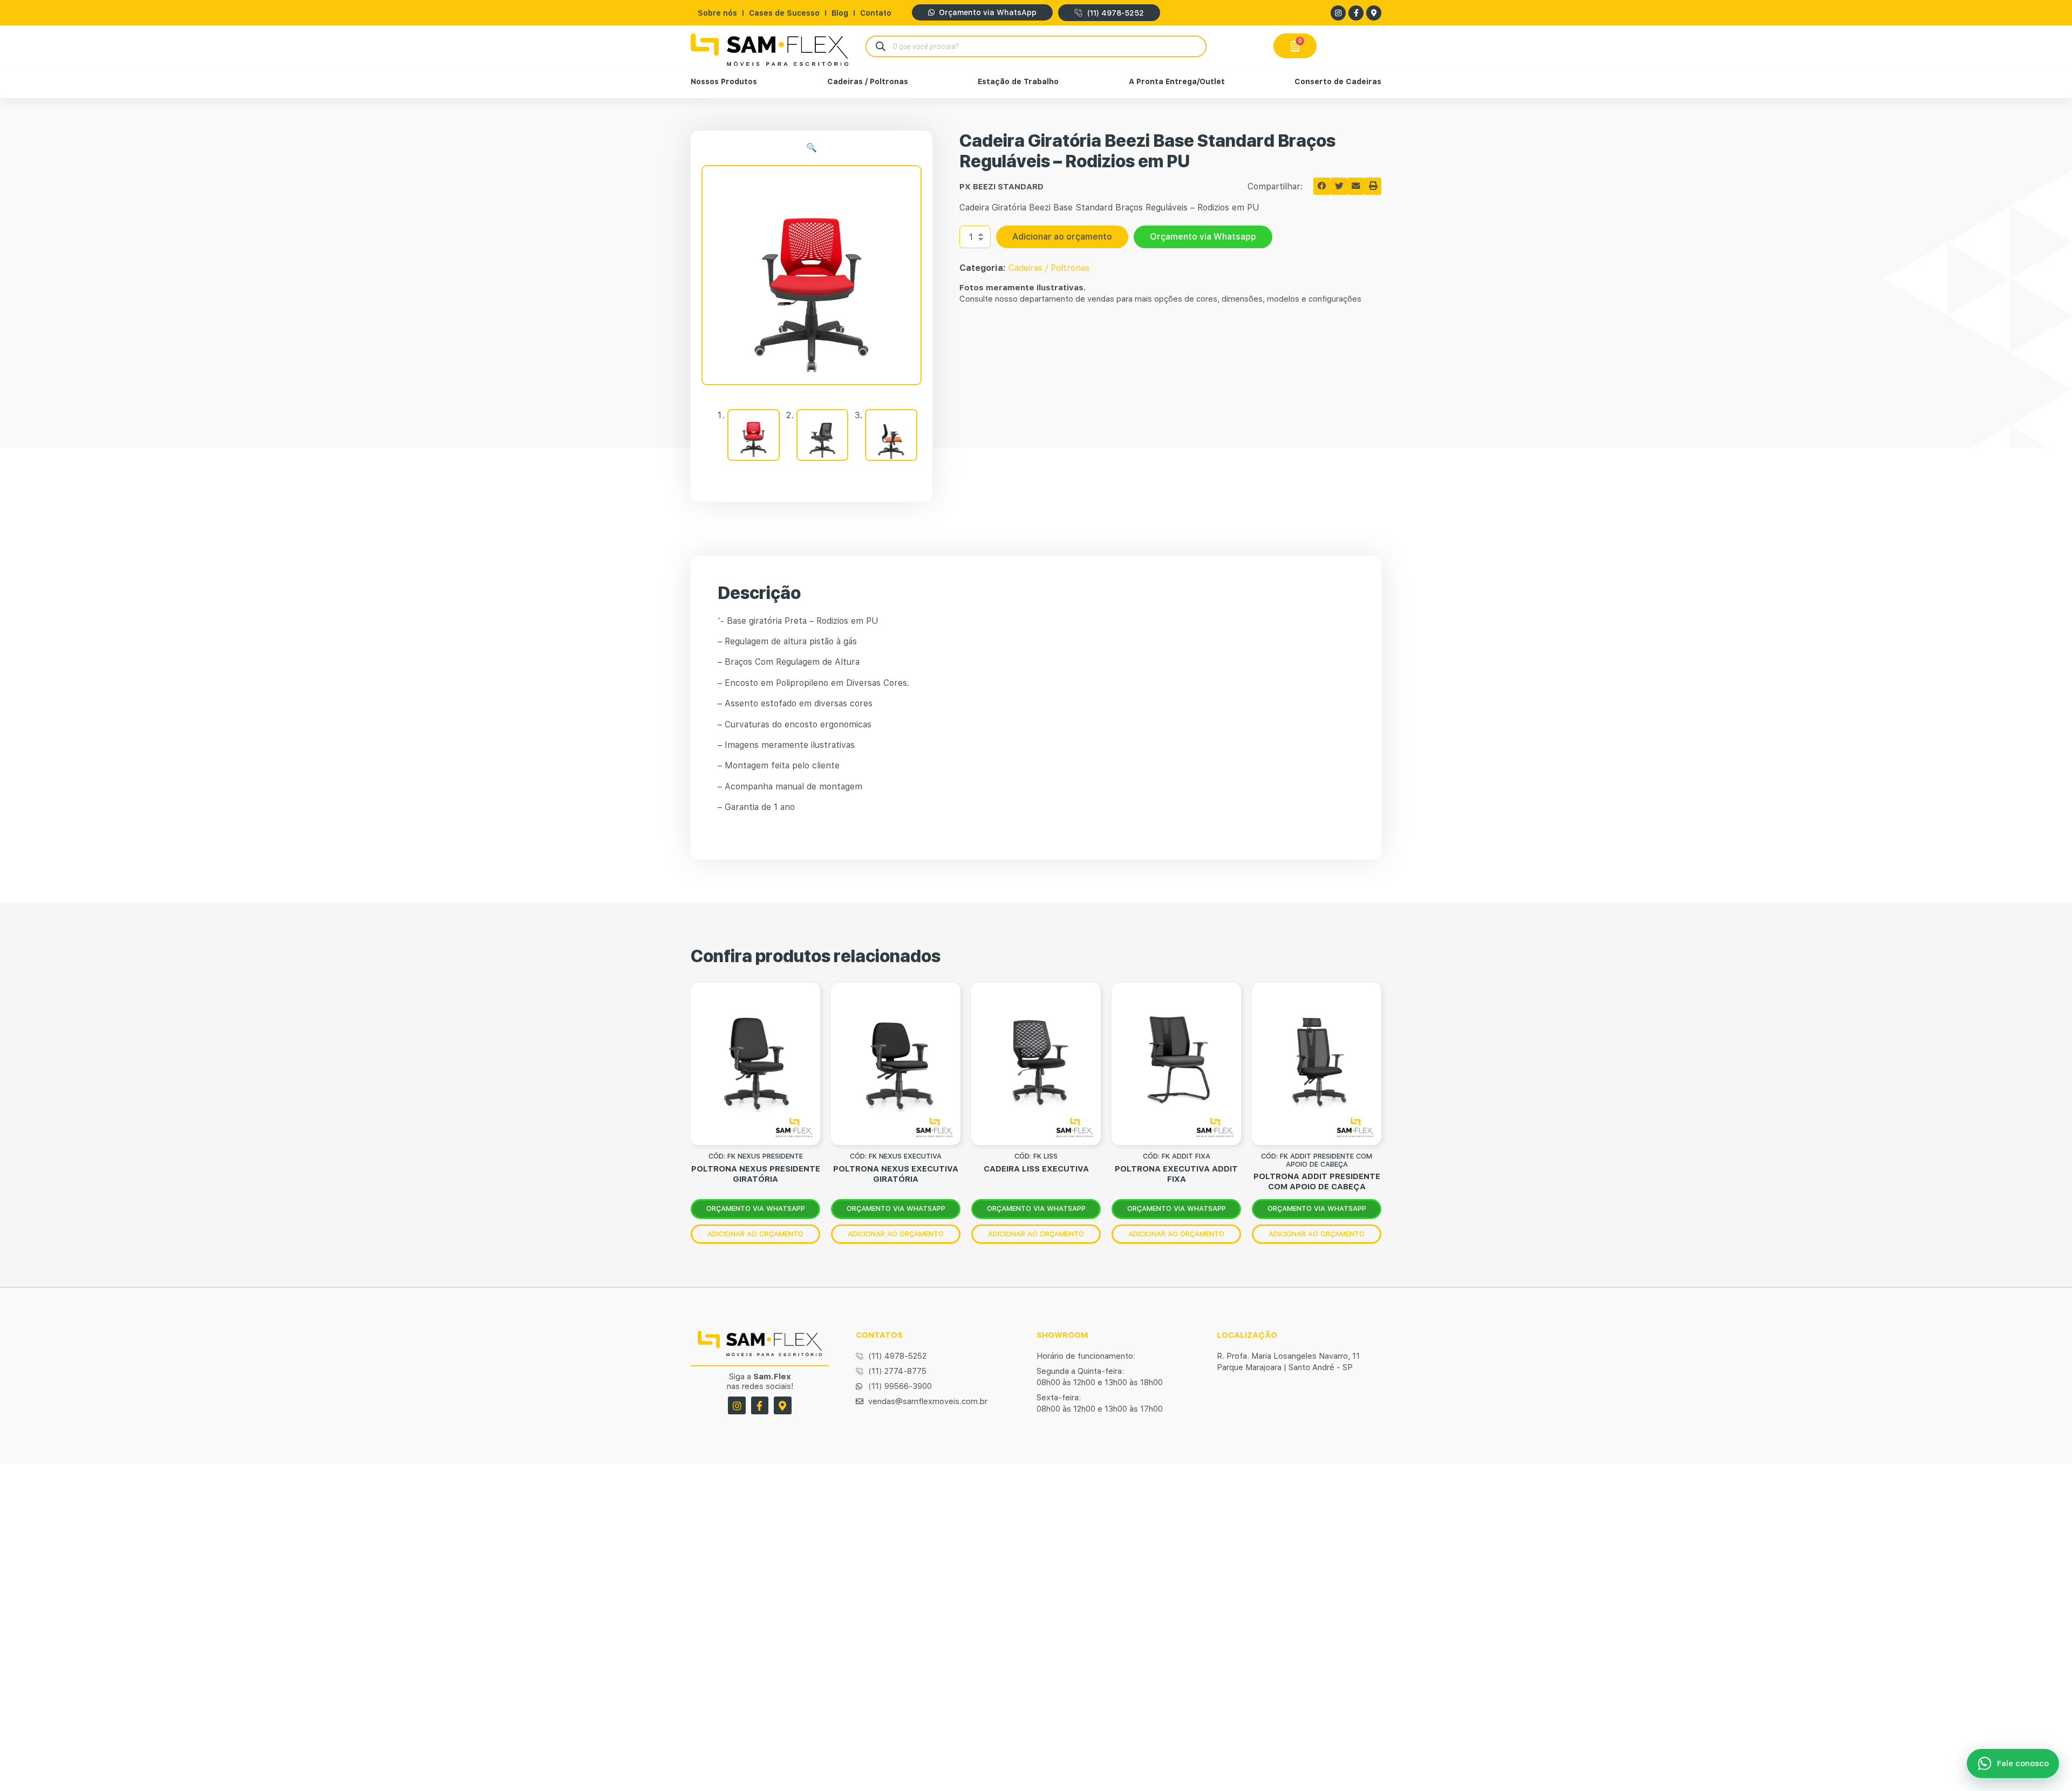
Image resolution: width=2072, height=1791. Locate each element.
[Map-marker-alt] (1374, 13)
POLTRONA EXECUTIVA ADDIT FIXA (1176, 1174)
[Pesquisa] (880, 46)
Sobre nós (717, 13)
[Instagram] (1338, 13)
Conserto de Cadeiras (1338, 81)
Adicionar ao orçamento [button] (755, 1234)
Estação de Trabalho (1018, 81)
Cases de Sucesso (784, 13)
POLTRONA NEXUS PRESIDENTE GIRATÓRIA (756, 1174)
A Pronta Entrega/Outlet (1177, 81)
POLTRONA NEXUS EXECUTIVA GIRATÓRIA (896, 1174)
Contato (876, 13)
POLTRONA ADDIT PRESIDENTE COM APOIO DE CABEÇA (1317, 1181)
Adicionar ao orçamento (1062, 237)
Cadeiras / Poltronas (868, 81)
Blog (840, 13)
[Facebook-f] (1356, 13)
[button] (812, 148)
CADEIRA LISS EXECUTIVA (1036, 1169)
